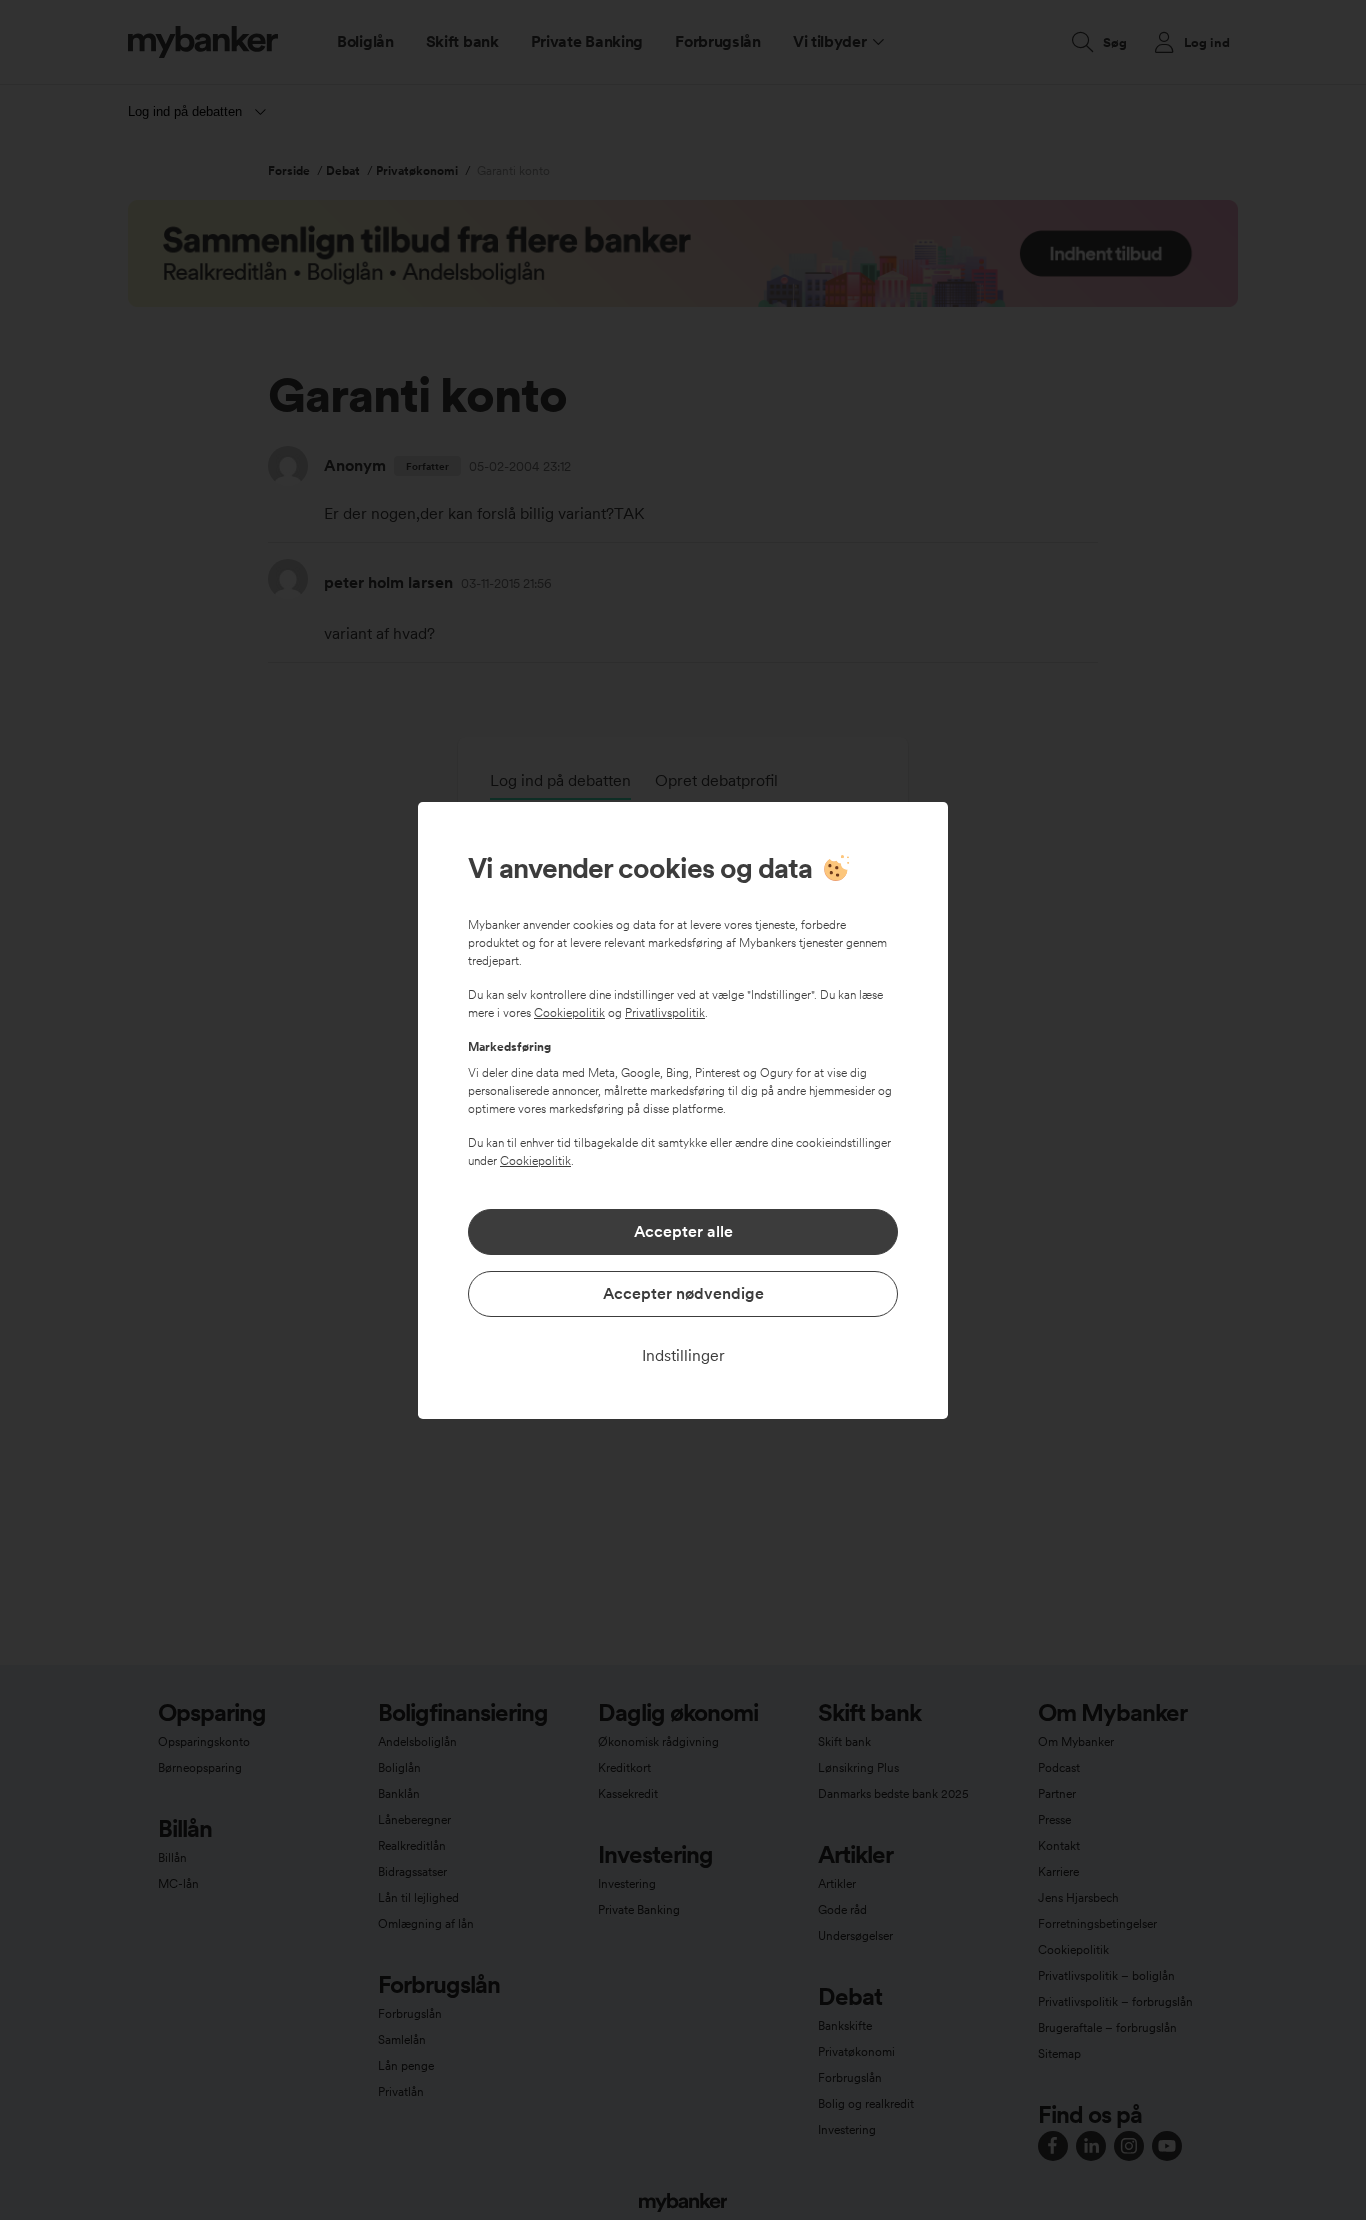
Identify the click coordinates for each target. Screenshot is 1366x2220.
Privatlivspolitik (665, 1013)
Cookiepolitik (569, 1013)
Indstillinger (683, 1355)
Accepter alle (683, 1231)
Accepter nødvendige (683, 1293)
